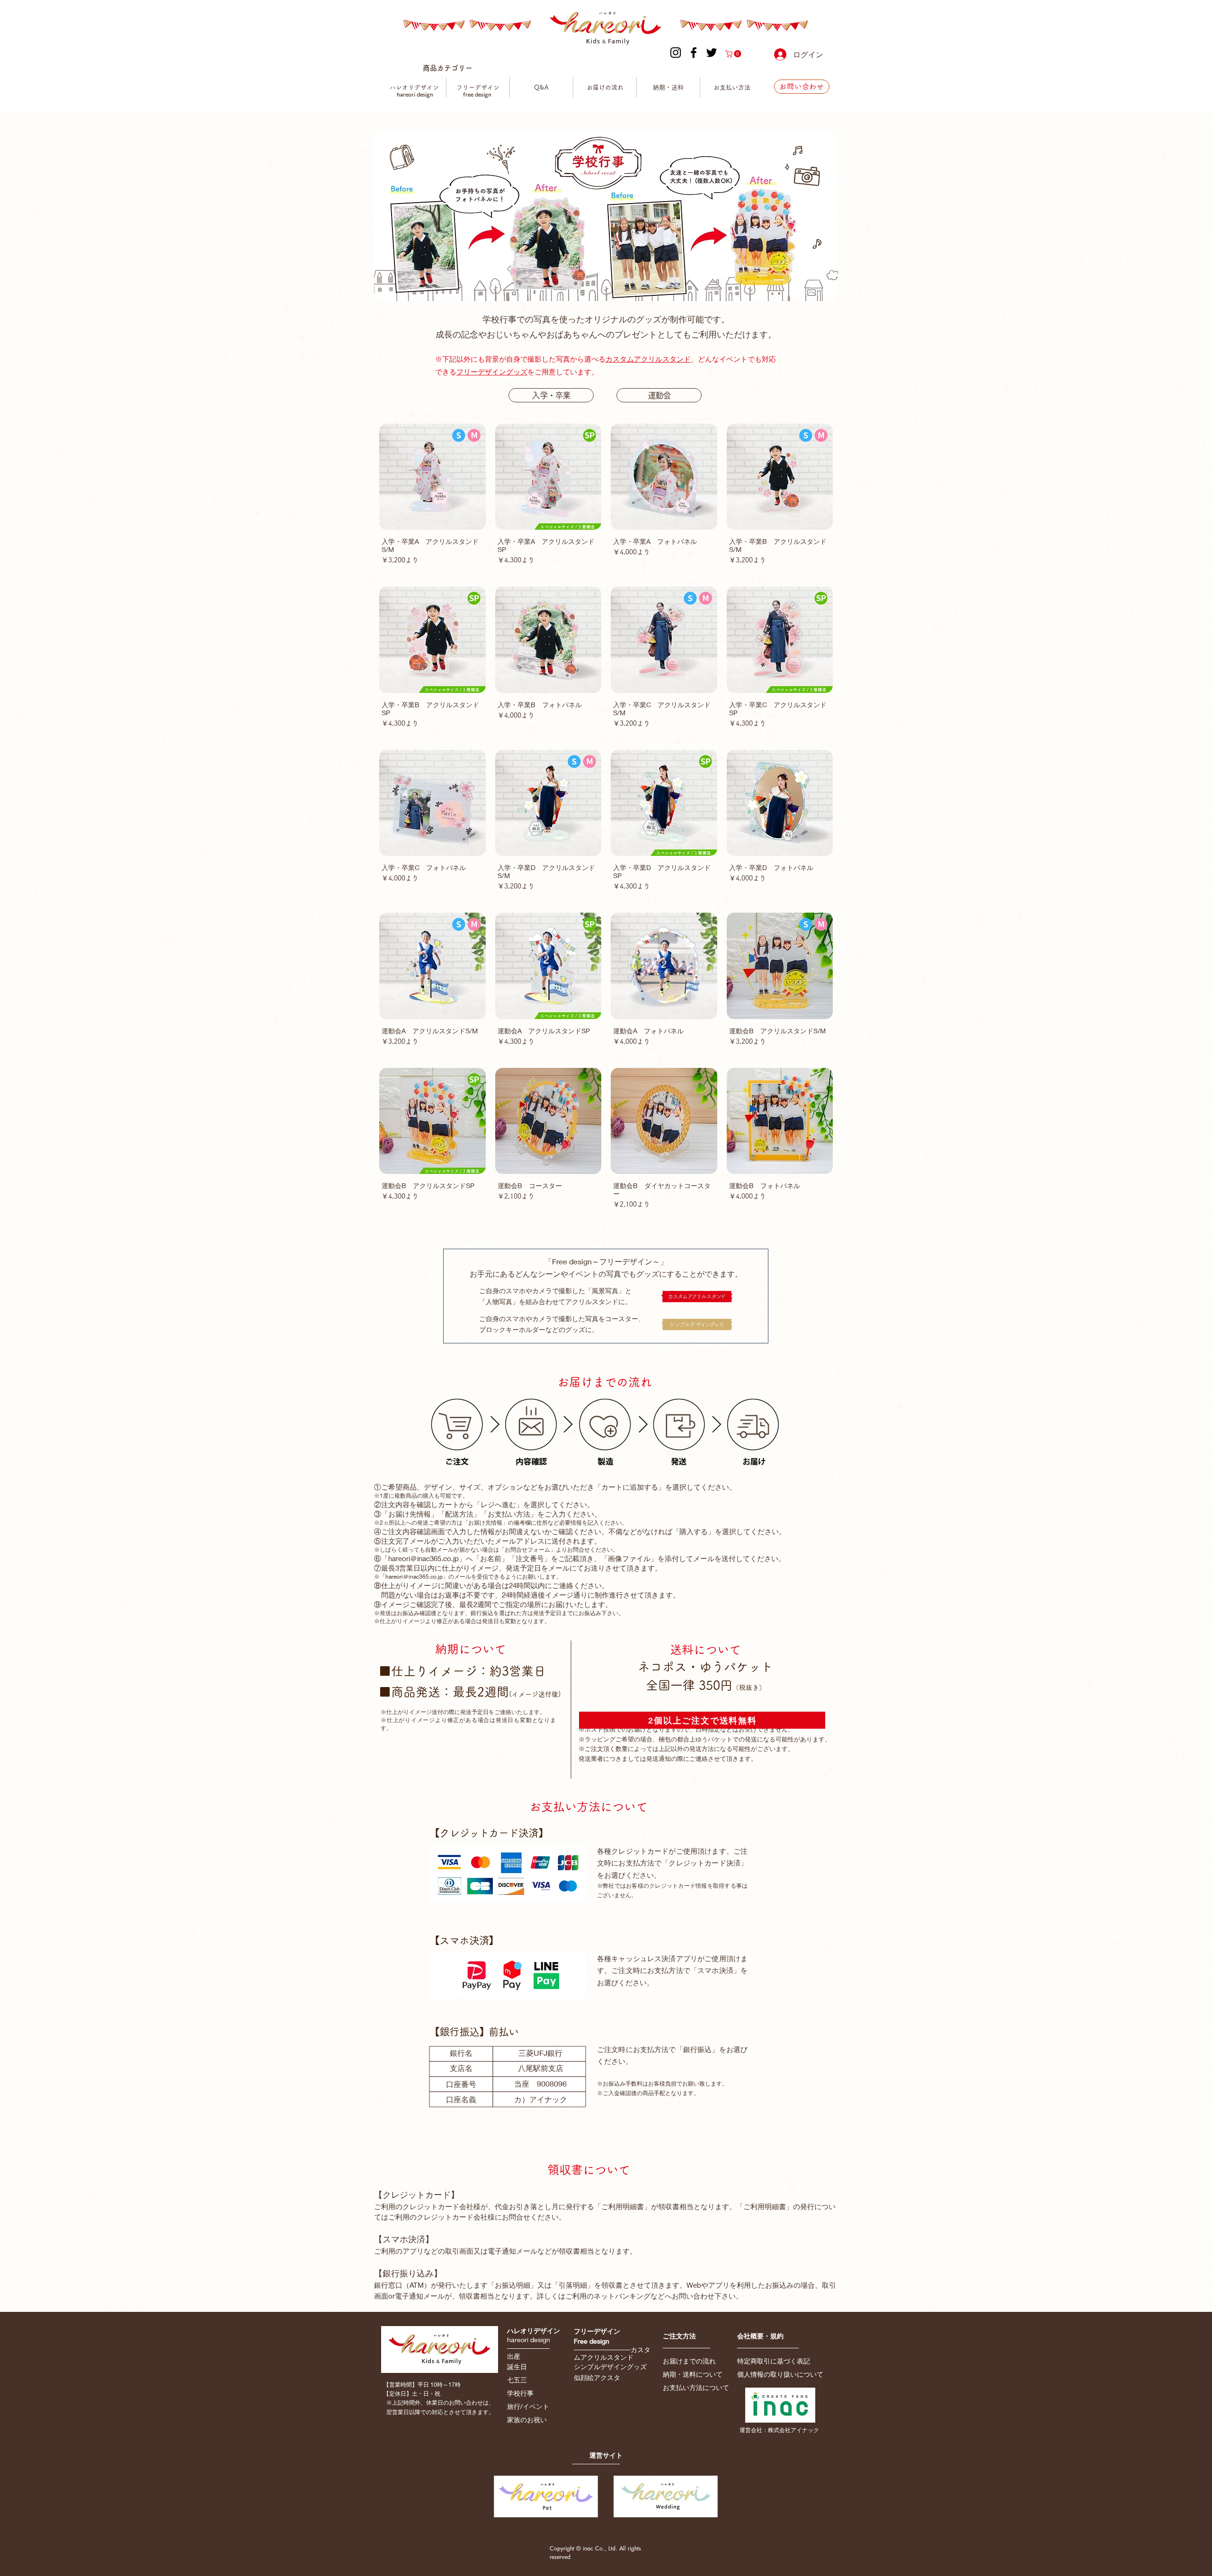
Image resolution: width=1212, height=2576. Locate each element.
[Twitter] (712, 53)
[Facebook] (694, 53)
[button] (734, 54)
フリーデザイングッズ (492, 372)
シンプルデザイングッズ (610, 2367)
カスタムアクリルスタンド (648, 359)
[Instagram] (676, 53)
